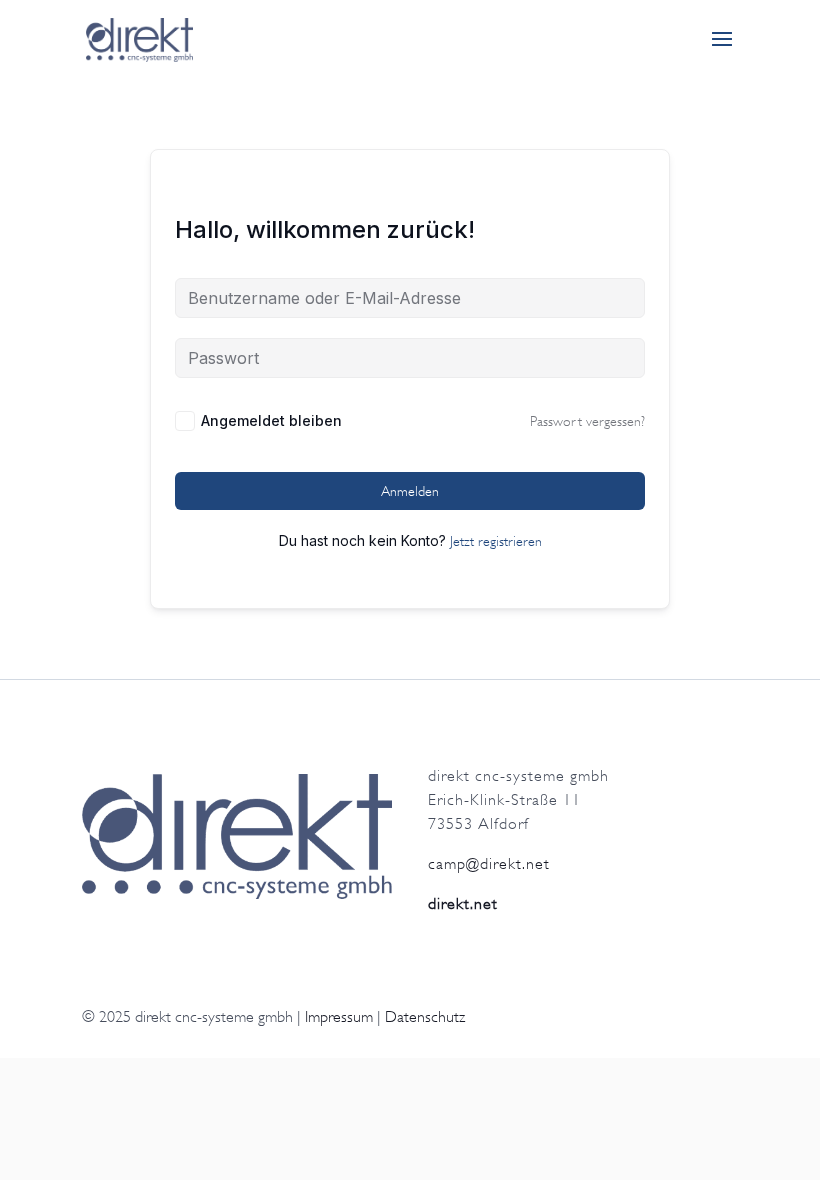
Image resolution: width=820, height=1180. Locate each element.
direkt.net (463, 904)
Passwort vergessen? (587, 421)
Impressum (339, 1017)
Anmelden (410, 491)
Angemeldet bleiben (271, 420)
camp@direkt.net (489, 864)
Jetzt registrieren (496, 541)
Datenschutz (425, 1017)
